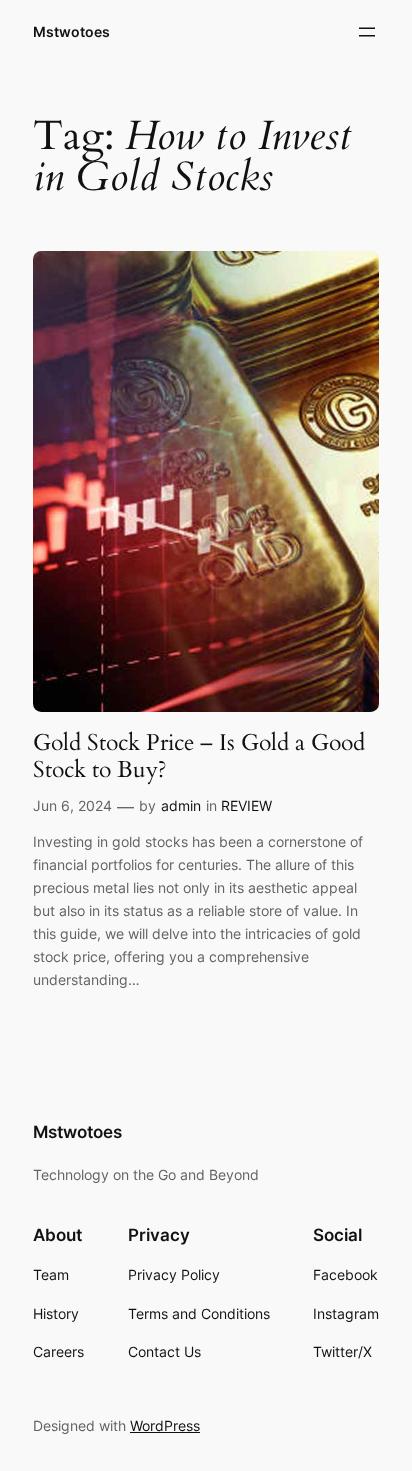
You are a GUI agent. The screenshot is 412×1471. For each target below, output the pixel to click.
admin (181, 805)
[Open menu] (367, 32)
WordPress (165, 1425)
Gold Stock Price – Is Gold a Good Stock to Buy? (199, 756)
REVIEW (246, 805)
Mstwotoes (71, 31)
